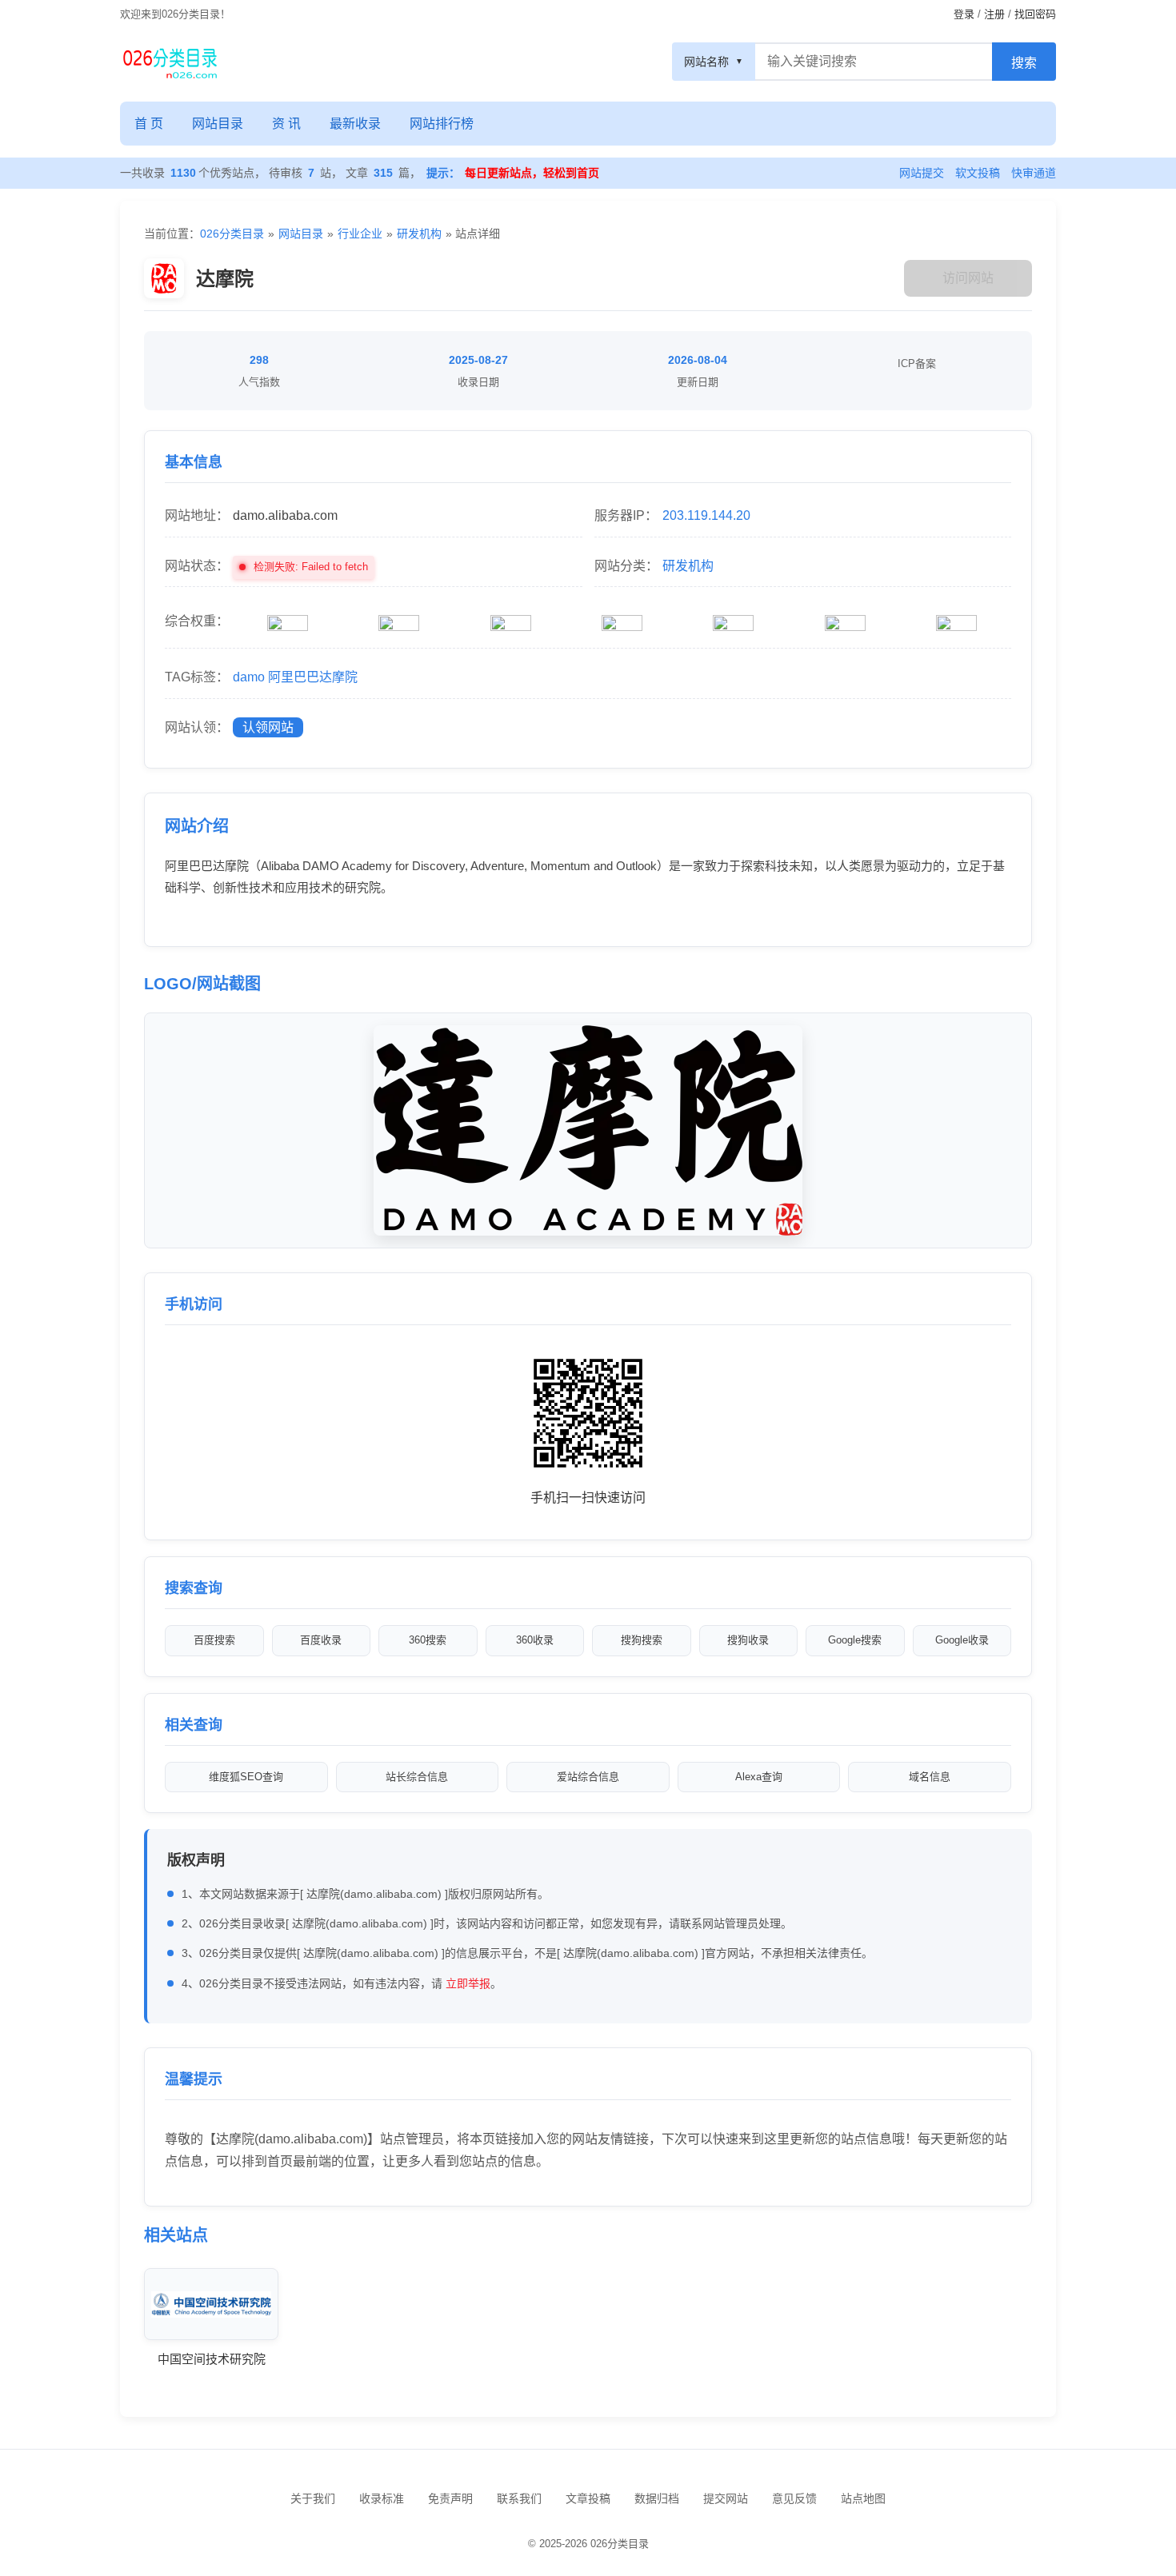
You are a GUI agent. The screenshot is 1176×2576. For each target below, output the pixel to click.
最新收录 (355, 124)
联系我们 (519, 2498)
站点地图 (863, 2498)
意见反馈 (794, 2498)
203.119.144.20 (706, 515)
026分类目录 (232, 234)
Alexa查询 (759, 1777)
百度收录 (321, 1640)
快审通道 (1034, 173)
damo (249, 677)
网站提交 (922, 173)
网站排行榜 (442, 124)
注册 (994, 14)
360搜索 (428, 1640)
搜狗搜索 (642, 1640)
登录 (964, 14)
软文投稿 (978, 173)
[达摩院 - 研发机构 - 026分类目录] (170, 62)
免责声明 (450, 2498)
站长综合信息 (417, 1777)
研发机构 (419, 234)
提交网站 (726, 2498)
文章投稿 (588, 2498)
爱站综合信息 (588, 1777)
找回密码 (1035, 14)
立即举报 (468, 1983)
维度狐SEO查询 (246, 1777)
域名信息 (930, 1777)
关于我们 (313, 2498)
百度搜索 (214, 1640)
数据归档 (657, 2498)
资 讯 (286, 124)
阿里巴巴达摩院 (313, 677)
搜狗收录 (748, 1640)
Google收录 (962, 1640)
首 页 (149, 124)
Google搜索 (855, 1640)
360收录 (535, 1640)
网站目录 (218, 124)
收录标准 (382, 2498)
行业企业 (360, 234)
